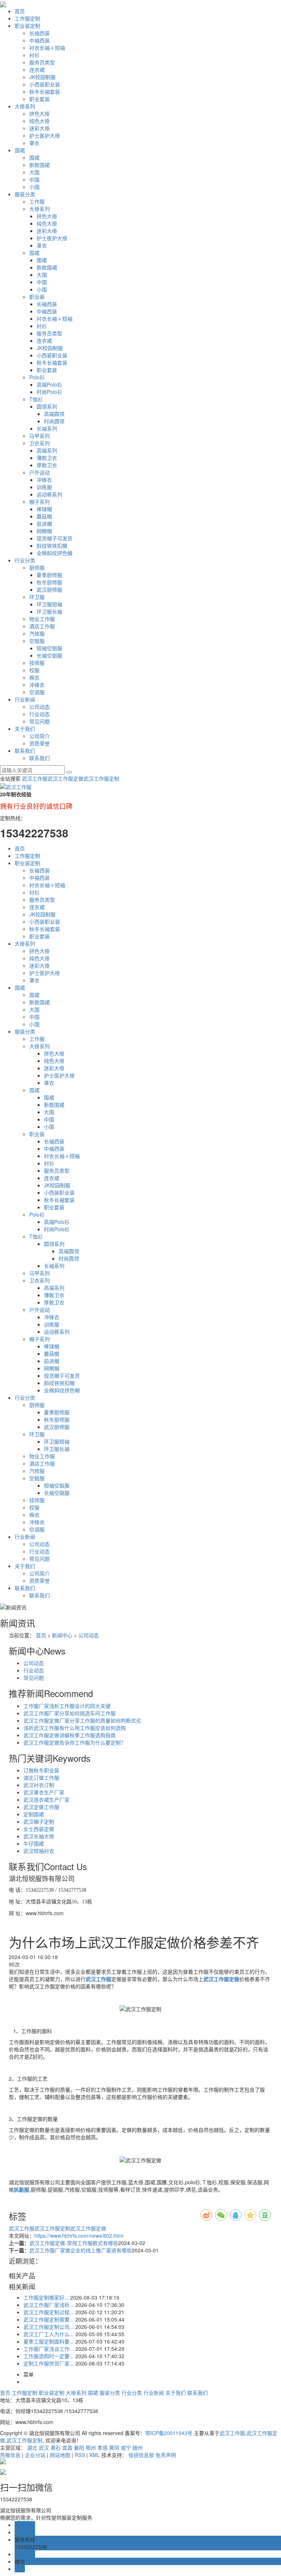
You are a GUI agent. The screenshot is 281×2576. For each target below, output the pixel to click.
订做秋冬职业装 (41, 1770)
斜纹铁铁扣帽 (52, 546)
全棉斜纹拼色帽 (55, 553)
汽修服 (37, 633)
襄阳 (79, 2447)
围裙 (20, 150)
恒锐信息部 (141, 2455)
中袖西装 (40, 40)
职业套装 (40, 99)
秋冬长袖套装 (45, 92)
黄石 (56, 2447)
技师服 (37, 663)
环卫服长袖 (49, 611)
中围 (34, 179)
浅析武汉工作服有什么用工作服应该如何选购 (75, 1728)
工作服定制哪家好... (46, 2297)
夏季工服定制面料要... (49, 2341)
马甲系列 (40, 436)
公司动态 (40, 707)
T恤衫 (36, 399)
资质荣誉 (40, 743)
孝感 (102, 2447)
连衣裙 (37, 70)
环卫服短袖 (49, 604)
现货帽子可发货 (55, 538)
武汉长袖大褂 (39, 1836)
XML (95, 2455)
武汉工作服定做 (65, 778)
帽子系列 (40, 502)
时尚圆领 (54, 421)
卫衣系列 (40, 443)
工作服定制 (27, 18)
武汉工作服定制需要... (49, 2319)
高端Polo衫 (49, 384)
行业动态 (40, 714)
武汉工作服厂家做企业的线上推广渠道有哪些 (80, 2250)
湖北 (32, 2447)
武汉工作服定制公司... (49, 2327)
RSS (80, 2455)
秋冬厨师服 (49, 582)
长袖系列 (47, 428)
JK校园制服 (42, 77)
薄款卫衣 (47, 458)
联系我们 (25, 751)
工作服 (37, 201)
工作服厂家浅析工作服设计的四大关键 (67, 1706)
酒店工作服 (42, 626)
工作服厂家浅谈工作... (49, 2349)
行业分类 (25, 560)
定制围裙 (34, 1814)
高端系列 (47, 450)
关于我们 (25, 729)
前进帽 (44, 524)
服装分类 (25, 194)
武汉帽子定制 (39, 1821)
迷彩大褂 (40, 128)
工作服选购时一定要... (49, 2356)
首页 (20, 11)
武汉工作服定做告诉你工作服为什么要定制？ (75, 1742)
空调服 (37, 692)
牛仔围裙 (34, 1843)
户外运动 (40, 472)
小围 (34, 187)
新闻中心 (62, 1635)
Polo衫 (37, 377)
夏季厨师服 (49, 575)
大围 (34, 172)
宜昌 (67, 2447)
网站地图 (60, 2455)
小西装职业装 (45, 84)
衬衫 (34, 55)
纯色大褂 (40, 121)
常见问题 (40, 721)
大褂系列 (25, 106)
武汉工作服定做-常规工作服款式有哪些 (74, 2243)
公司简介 (40, 736)
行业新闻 (25, 699)
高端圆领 (54, 414)
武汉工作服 (35, 778)
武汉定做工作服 (41, 1807)
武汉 (44, 2447)
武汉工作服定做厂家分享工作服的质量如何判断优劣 (82, 1720)
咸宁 (126, 2447)
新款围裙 (40, 165)
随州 (138, 2447)
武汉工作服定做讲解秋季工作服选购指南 (70, 1735)
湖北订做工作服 (41, 1777)
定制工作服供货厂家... (49, 2363)
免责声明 (166, 2455)
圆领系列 (47, 406)
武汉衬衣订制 (39, 1785)
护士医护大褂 (45, 135)
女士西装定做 (39, 1829)
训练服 (44, 487)
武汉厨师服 (49, 589)
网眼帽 (44, 531)
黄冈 (114, 2447)
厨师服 (37, 567)
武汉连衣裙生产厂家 (46, 1799)
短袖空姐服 (49, 648)
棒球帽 (44, 509)
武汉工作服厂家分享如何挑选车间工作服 (70, 1713)
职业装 (37, 297)
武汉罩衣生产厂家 (44, 1792)
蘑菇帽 (44, 516)
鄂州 (91, 2447)
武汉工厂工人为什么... (49, 2334)
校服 (34, 670)
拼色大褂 (40, 113)
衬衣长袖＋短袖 (47, 48)
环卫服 (37, 597)
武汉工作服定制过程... (49, 2312)
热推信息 (10, 2455)
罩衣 (34, 143)
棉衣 (34, 677)
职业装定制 (27, 26)
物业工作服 (42, 619)
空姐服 (37, 641)
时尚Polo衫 (49, 392)
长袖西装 (40, 33)
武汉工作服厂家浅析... (49, 2305)
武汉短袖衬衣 (39, 1851)
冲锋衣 (44, 480)
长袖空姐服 (49, 655)
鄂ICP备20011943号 (169, 2433)
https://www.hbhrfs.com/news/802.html (79, 2236)
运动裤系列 (49, 494)
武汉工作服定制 (101, 778)
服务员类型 (42, 62)
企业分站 (35, 2455)
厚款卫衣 (47, 465)
